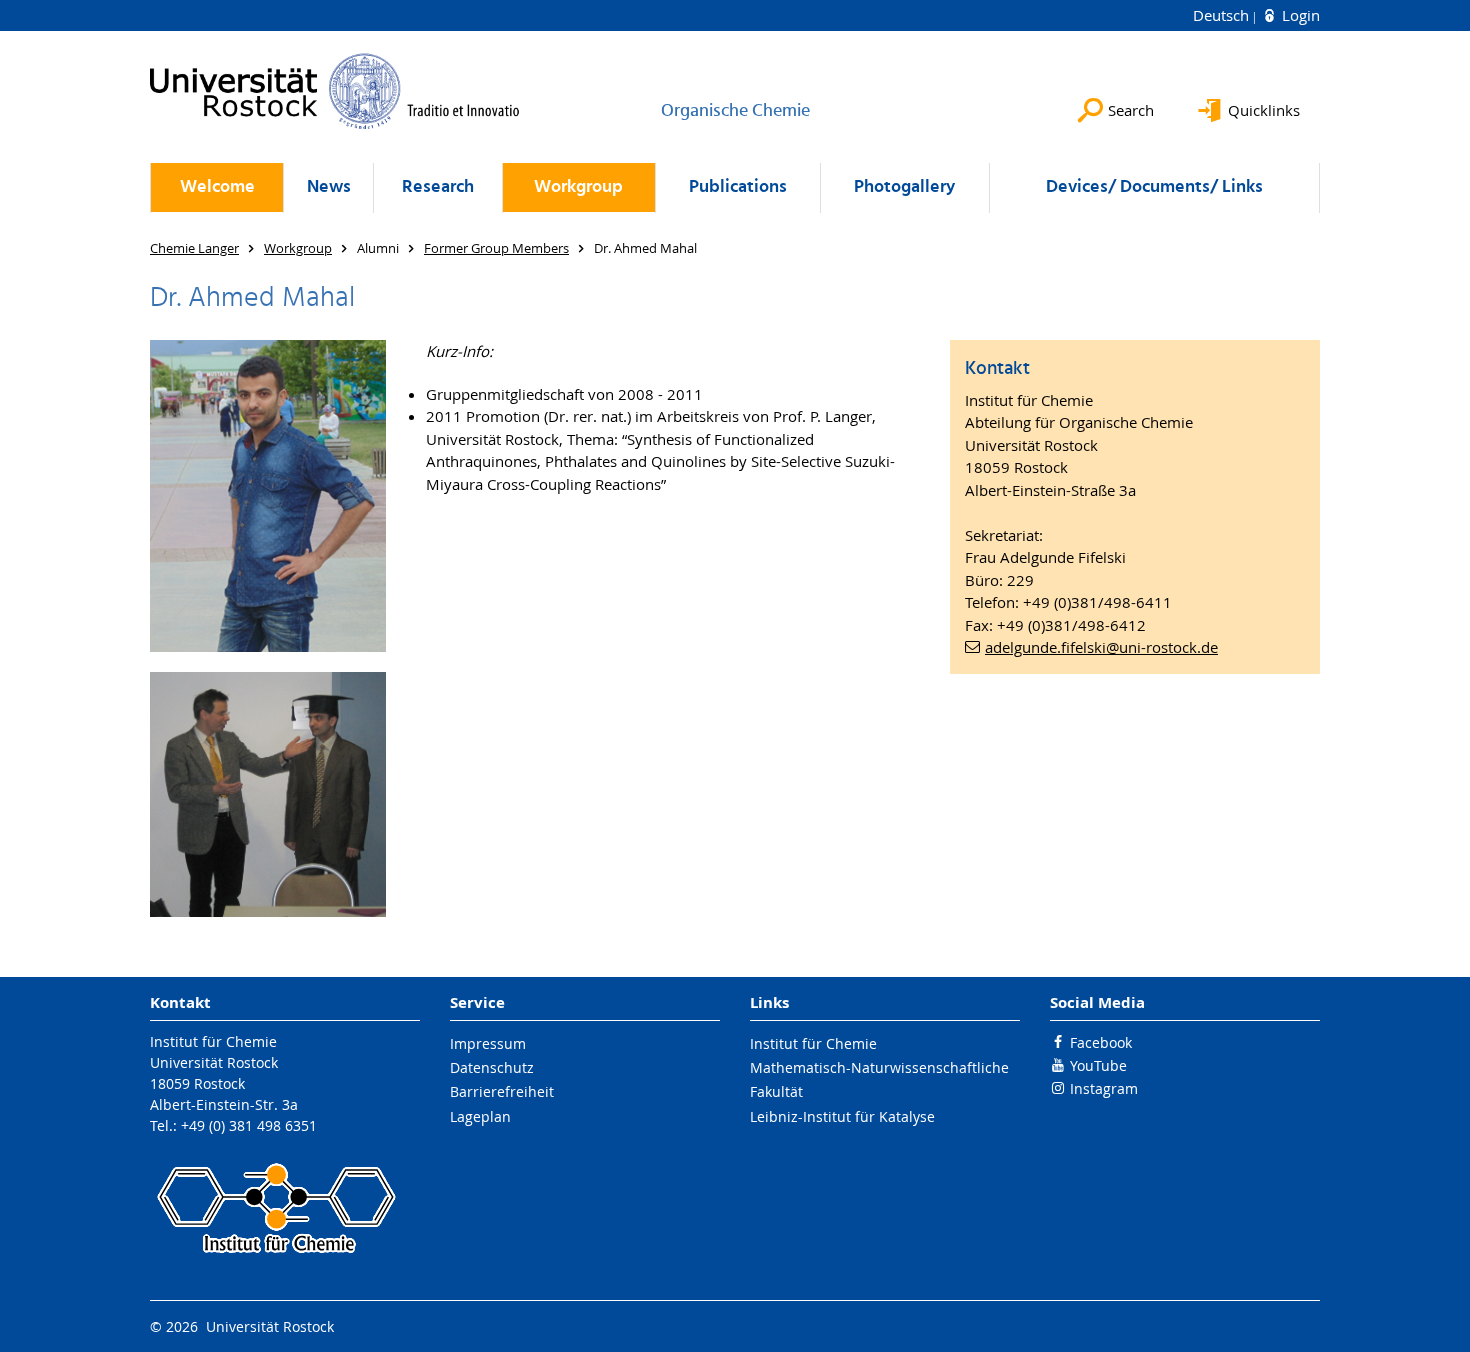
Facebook (1101, 1042)
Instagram (1104, 1088)
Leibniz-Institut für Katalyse (842, 1116)
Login (1299, 15)
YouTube (1098, 1065)
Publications (738, 187)
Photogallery (904, 187)
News (329, 187)
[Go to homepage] (335, 91)
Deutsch (1223, 15)
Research (438, 187)
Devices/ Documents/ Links (1154, 187)
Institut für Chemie (813, 1043)
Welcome (217, 187)
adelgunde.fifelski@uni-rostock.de (1101, 647)
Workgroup (578, 187)
